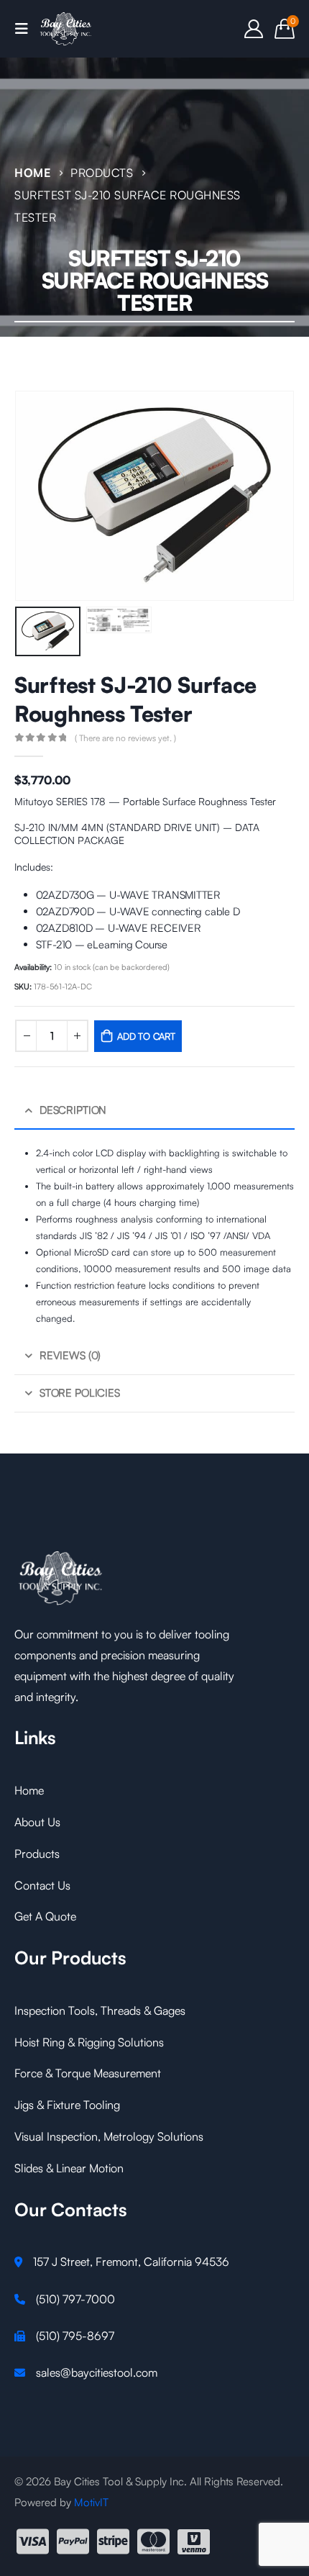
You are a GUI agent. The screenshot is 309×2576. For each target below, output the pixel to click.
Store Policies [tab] (80, 1393)
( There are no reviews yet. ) (125, 738)
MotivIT (91, 2502)
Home (29, 1790)
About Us (37, 1822)
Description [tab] (73, 1110)
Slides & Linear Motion (69, 2168)
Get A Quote (45, 1916)
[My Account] (254, 29)
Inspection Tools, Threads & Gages (100, 2010)
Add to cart (146, 1036)
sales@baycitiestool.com (97, 2372)
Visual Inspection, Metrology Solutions (109, 2136)
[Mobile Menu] (26, 29)
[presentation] (32, 496)
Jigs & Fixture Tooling (67, 2105)
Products (37, 1854)
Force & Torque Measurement (88, 2073)
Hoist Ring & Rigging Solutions (89, 2042)
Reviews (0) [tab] (70, 1355)
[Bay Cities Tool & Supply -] (66, 29)
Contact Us (42, 1885)
